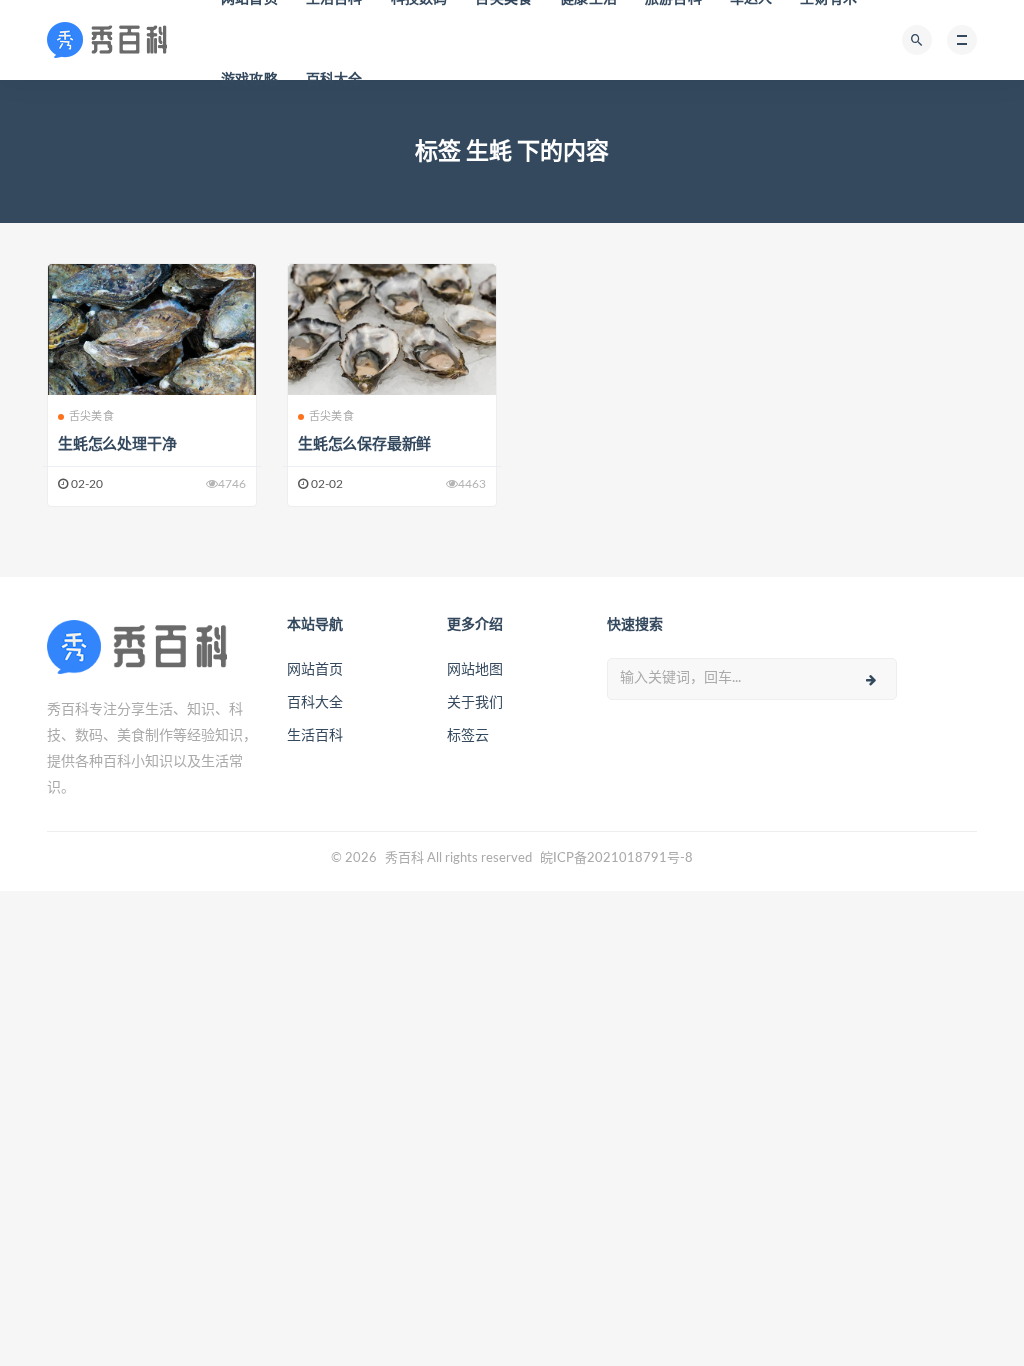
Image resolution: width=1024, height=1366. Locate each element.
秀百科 (404, 858)
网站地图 (475, 670)
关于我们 (475, 703)
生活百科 (315, 736)
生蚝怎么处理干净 (117, 444)
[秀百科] (113, 40)
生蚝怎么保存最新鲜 (364, 444)
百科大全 (334, 80)
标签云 (468, 736)
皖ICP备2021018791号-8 (616, 858)
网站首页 (315, 670)
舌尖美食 (91, 416)
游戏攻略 (249, 80)
